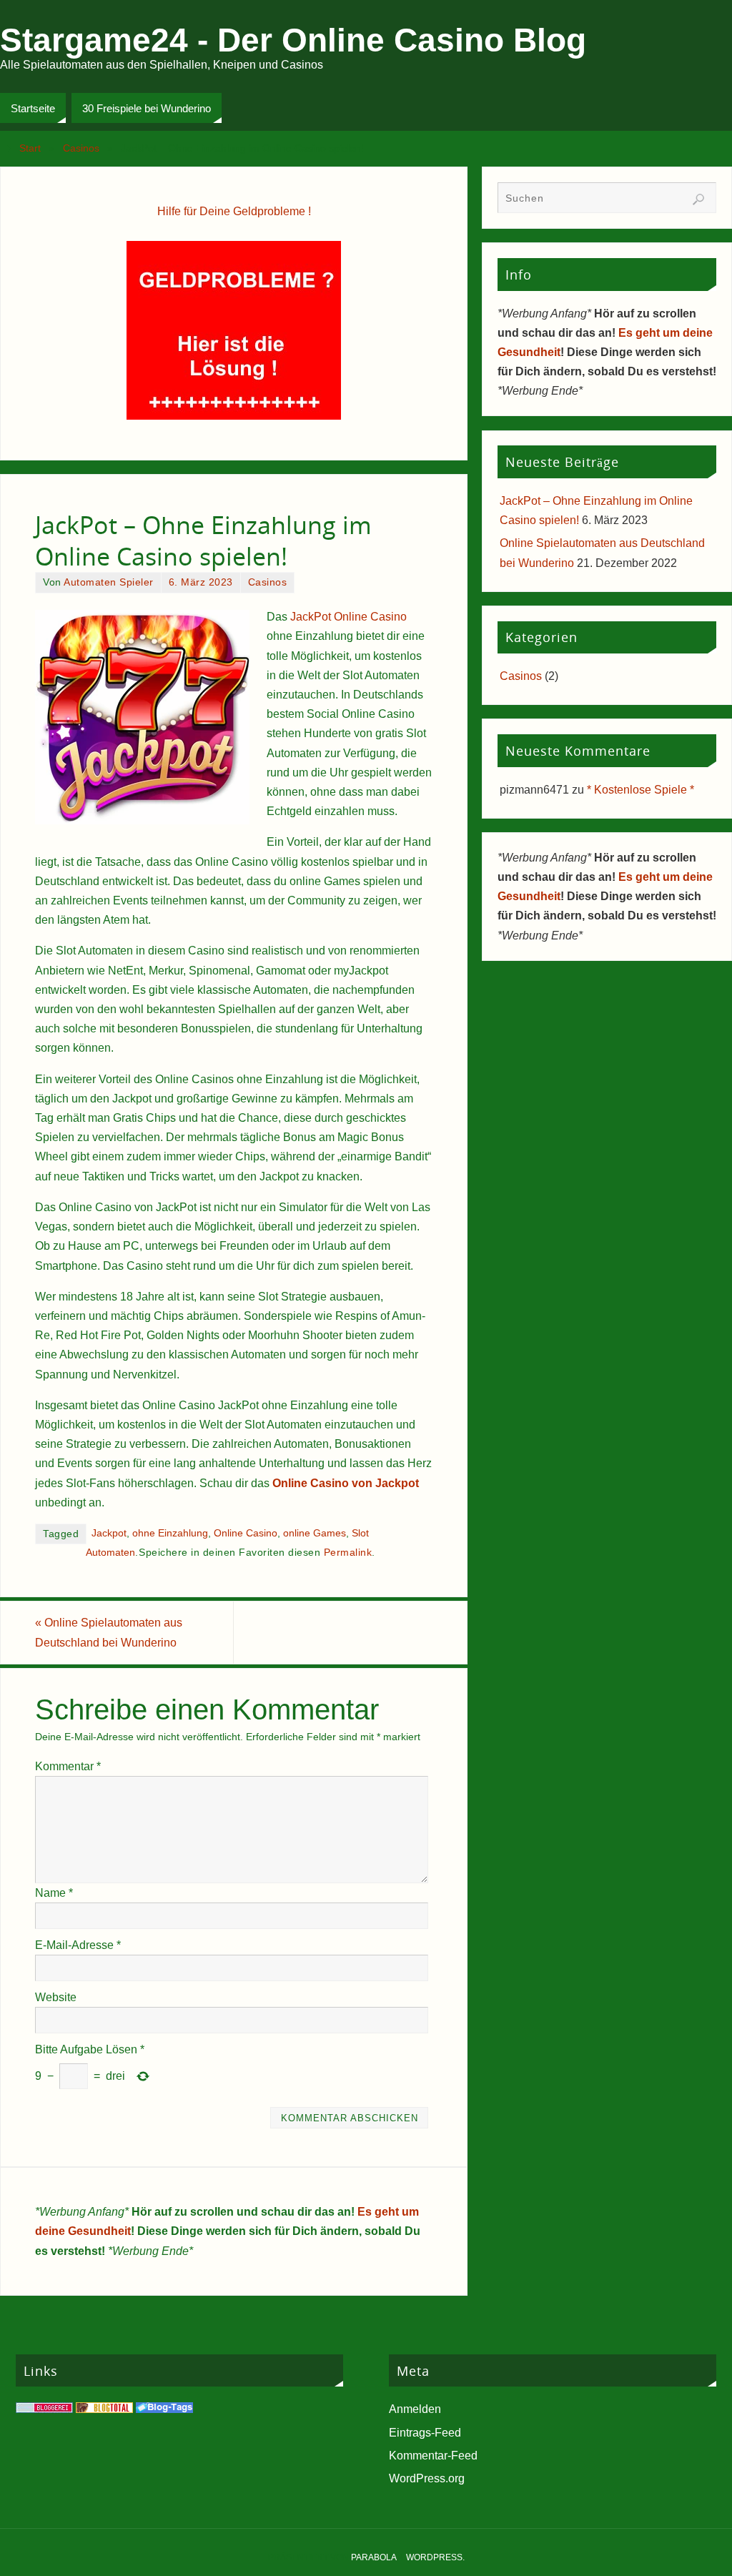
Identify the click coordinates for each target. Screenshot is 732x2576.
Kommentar (68, 1766)
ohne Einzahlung (170, 1533)
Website (56, 1997)
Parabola (374, 2557)
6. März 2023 (201, 582)
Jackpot (109, 1533)
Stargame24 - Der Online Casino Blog (293, 40)
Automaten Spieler (109, 582)
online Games (315, 1533)
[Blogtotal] (104, 2409)
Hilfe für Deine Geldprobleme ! (234, 211)
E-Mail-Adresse (78, 1945)
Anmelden (415, 2409)
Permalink (348, 1553)
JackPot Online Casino (348, 617)
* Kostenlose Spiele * (640, 790)
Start (30, 148)
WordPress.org (427, 2478)
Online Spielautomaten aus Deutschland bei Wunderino (109, 1632)
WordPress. (435, 2557)
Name (54, 1893)
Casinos (81, 148)
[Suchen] (698, 199)
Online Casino (246, 1533)
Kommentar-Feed (433, 2456)
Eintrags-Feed (425, 2433)
